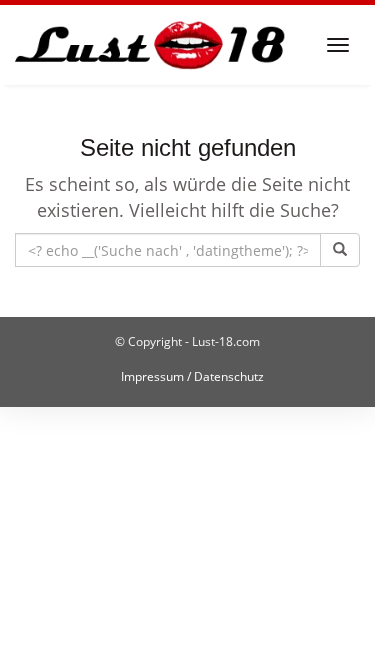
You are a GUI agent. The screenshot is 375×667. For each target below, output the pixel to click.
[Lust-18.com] (150, 45)
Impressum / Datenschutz (192, 376)
